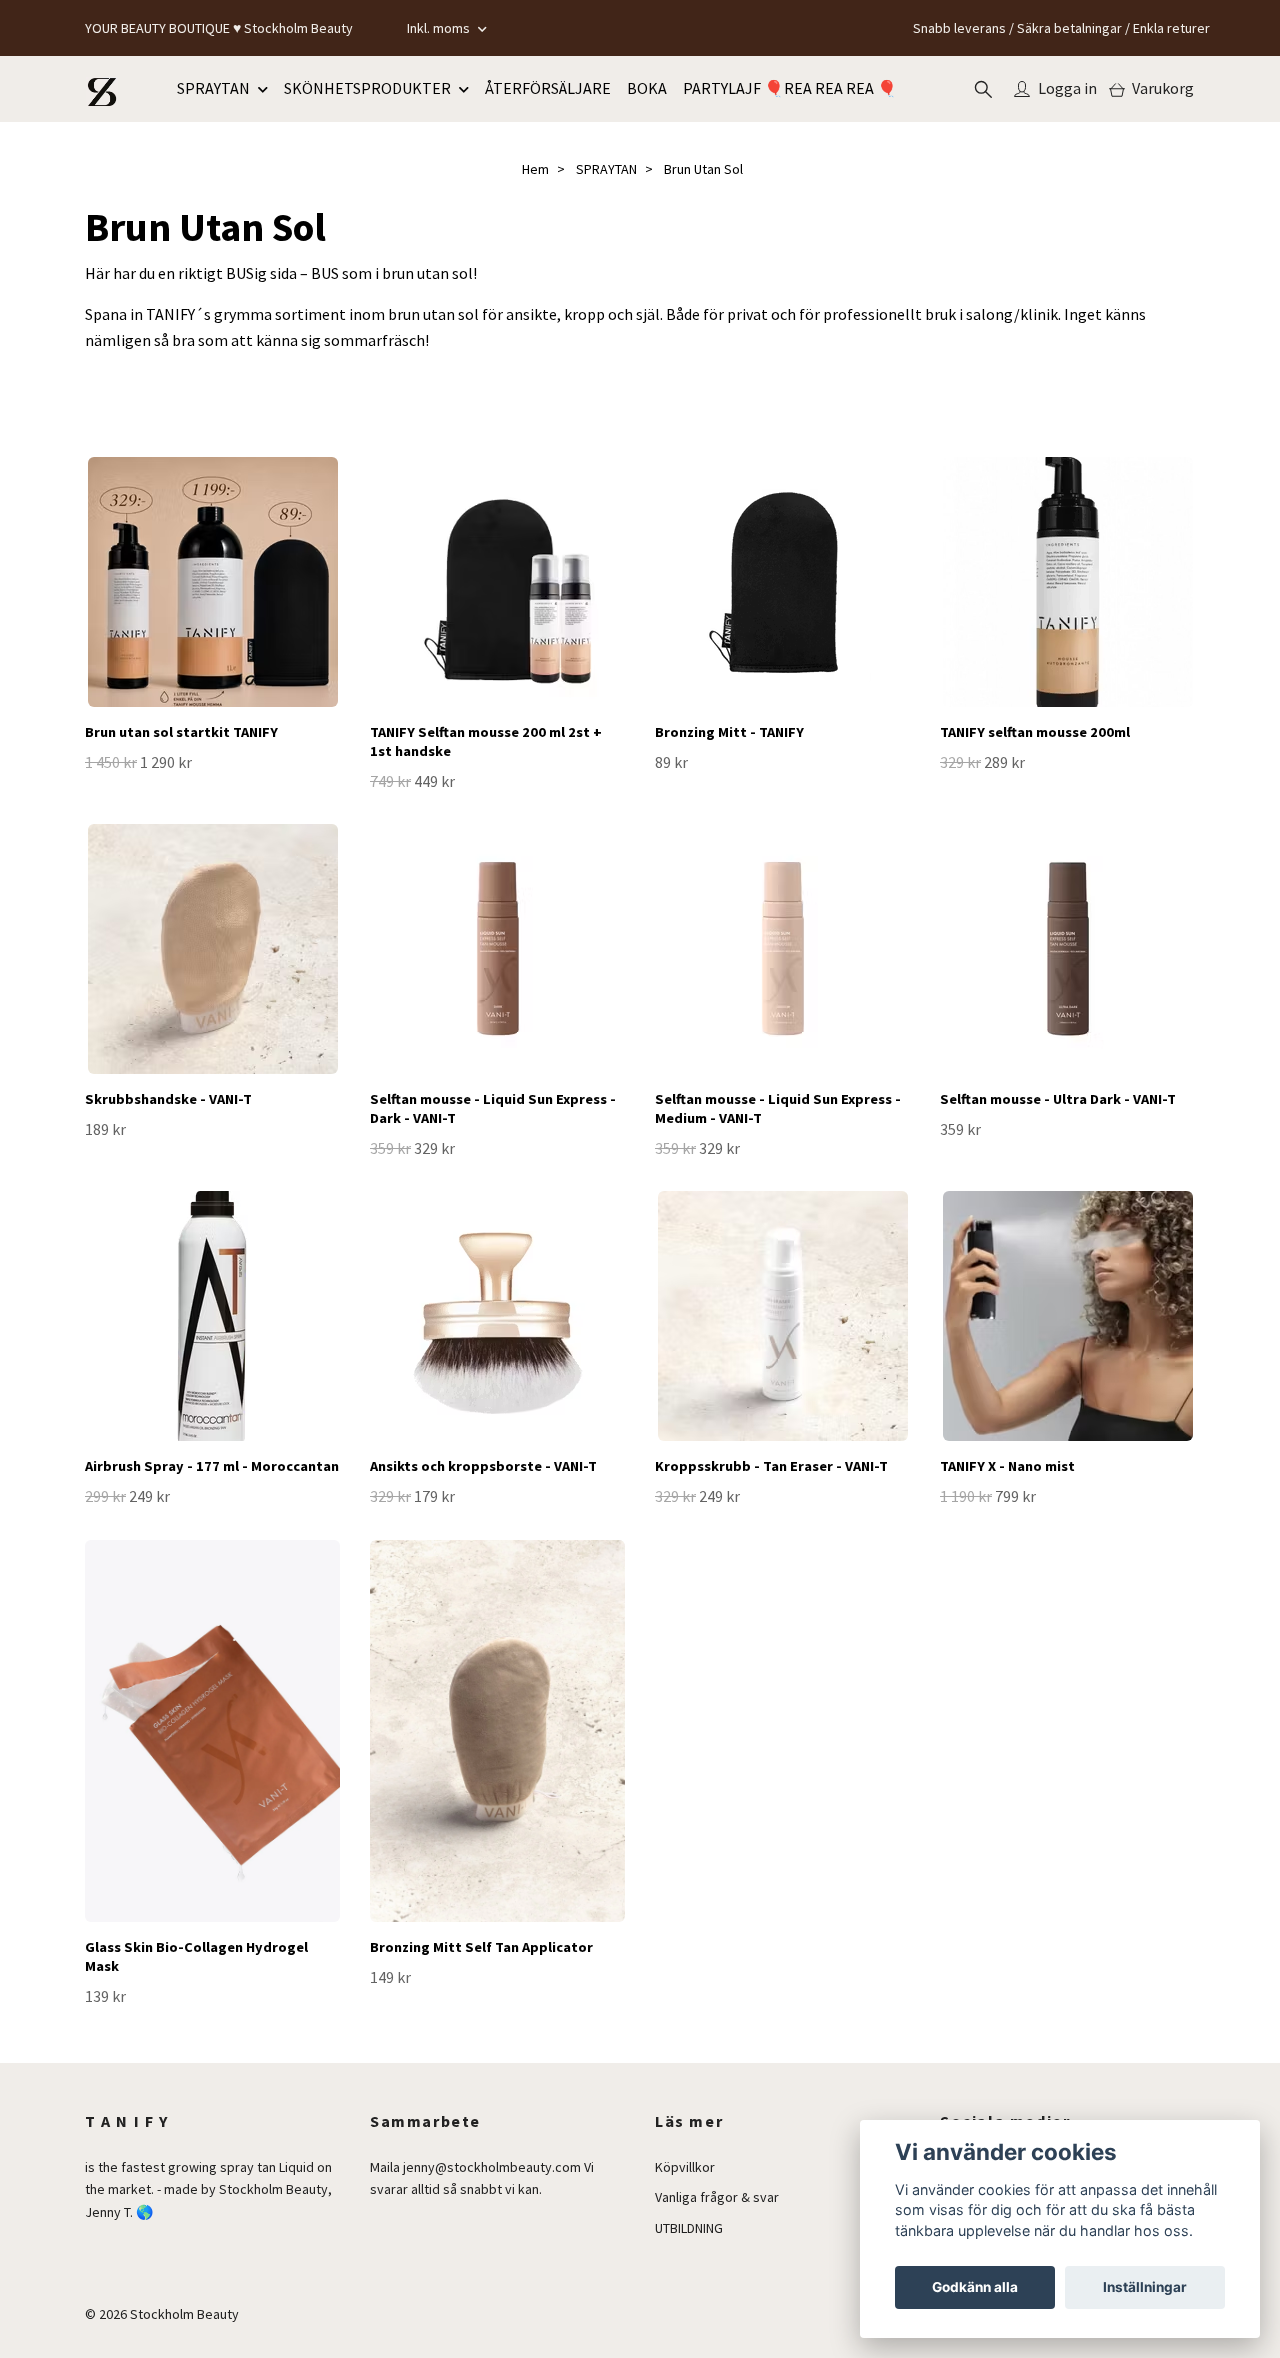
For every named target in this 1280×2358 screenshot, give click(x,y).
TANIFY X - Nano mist (1007, 1466)
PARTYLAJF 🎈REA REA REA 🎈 (790, 88)
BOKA (647, 88)
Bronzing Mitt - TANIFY (729, 732)
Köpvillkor (685, 2167)
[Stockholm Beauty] (102, 89)
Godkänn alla (975, 2287)
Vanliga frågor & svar (717, 2197)
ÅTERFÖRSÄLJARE (548, 88)
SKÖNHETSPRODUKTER (367, 88)
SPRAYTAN (213, 88)
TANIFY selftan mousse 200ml (1035, 732)
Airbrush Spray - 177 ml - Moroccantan (212, 1466)
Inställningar (1145, 2287)
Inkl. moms (440, 28)
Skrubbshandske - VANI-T (168, 1099)
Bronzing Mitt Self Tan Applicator (481, 1947)
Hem (535, 169)
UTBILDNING (689, 2228)
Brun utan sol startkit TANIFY (181, 732)
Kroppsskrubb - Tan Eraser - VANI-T (771, 1466)
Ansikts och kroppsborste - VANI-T (483, 1466)
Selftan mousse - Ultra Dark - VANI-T (1058, 1099)
